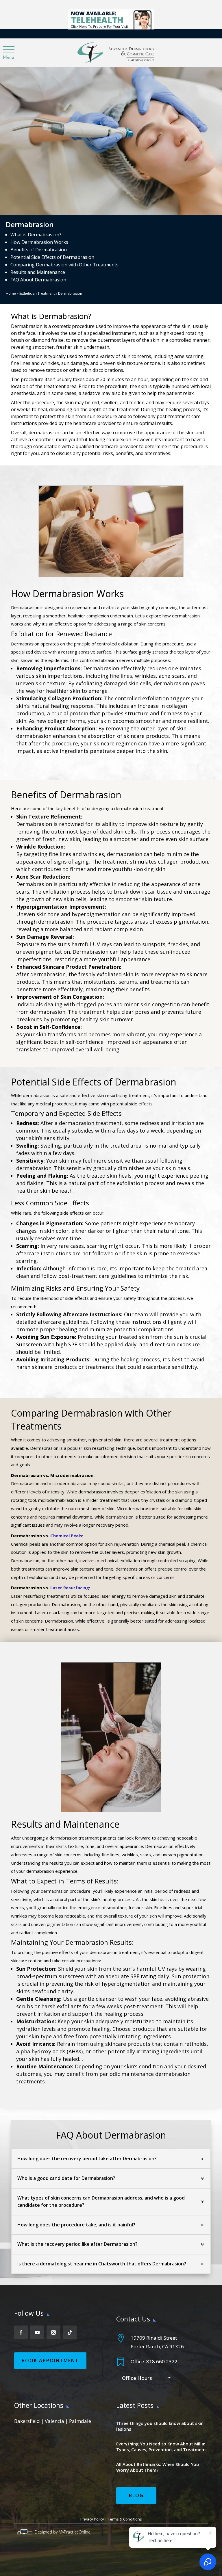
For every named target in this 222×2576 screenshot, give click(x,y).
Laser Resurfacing (70, 1588)
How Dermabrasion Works (39, 242)
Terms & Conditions (125, 2519)
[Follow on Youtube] (37, 2332)
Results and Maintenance (38, 272)
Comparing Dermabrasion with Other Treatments (64, 265)
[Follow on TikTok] (70, 2332)
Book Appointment (50, 2360)
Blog (136, 2495)
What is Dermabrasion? (36, 235)
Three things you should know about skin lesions (160, 2426)
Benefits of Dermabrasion (39, 250)
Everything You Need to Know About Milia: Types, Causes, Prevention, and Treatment (161, 2447)
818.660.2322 (162, 2361)
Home (11, 293)
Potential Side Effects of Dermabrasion (52, 257)
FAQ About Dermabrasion (38, 280)
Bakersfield (27, 2421)
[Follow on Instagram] (53, 2332)
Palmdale (80, 2421)
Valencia (54, 2421)
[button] (8, 50)
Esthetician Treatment (37, 293)
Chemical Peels (66, 1536)
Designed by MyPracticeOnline (63, 2532)
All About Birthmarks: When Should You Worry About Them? (158, 2467)
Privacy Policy (92, 2519)
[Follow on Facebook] (21, 2332)
